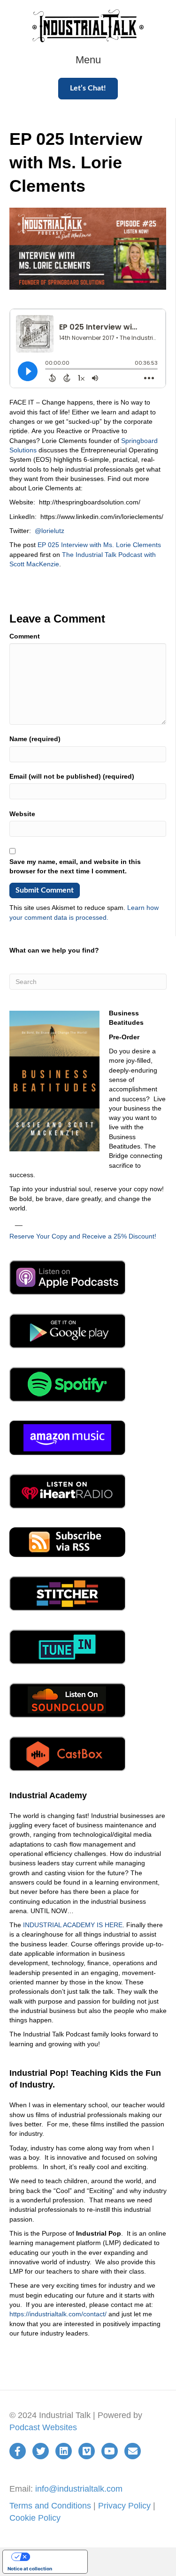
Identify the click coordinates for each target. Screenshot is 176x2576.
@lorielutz (50, 531)
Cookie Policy (35, 2518)
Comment (25, 636)
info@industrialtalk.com (79, 2489)
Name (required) (35, 739)
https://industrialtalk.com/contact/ (58, 2314)
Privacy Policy (124, 2506)
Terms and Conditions (50, 2506)
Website (22, 814)
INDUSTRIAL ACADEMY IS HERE (73, 1925)
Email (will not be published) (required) (72, 776)
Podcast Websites (43, 2427)
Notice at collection (30, 2568)
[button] (88, 88)
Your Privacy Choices (54, 2557)
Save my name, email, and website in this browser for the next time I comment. (75, 866)
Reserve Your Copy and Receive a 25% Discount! (83, 1236)
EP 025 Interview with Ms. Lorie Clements (99, 545)
